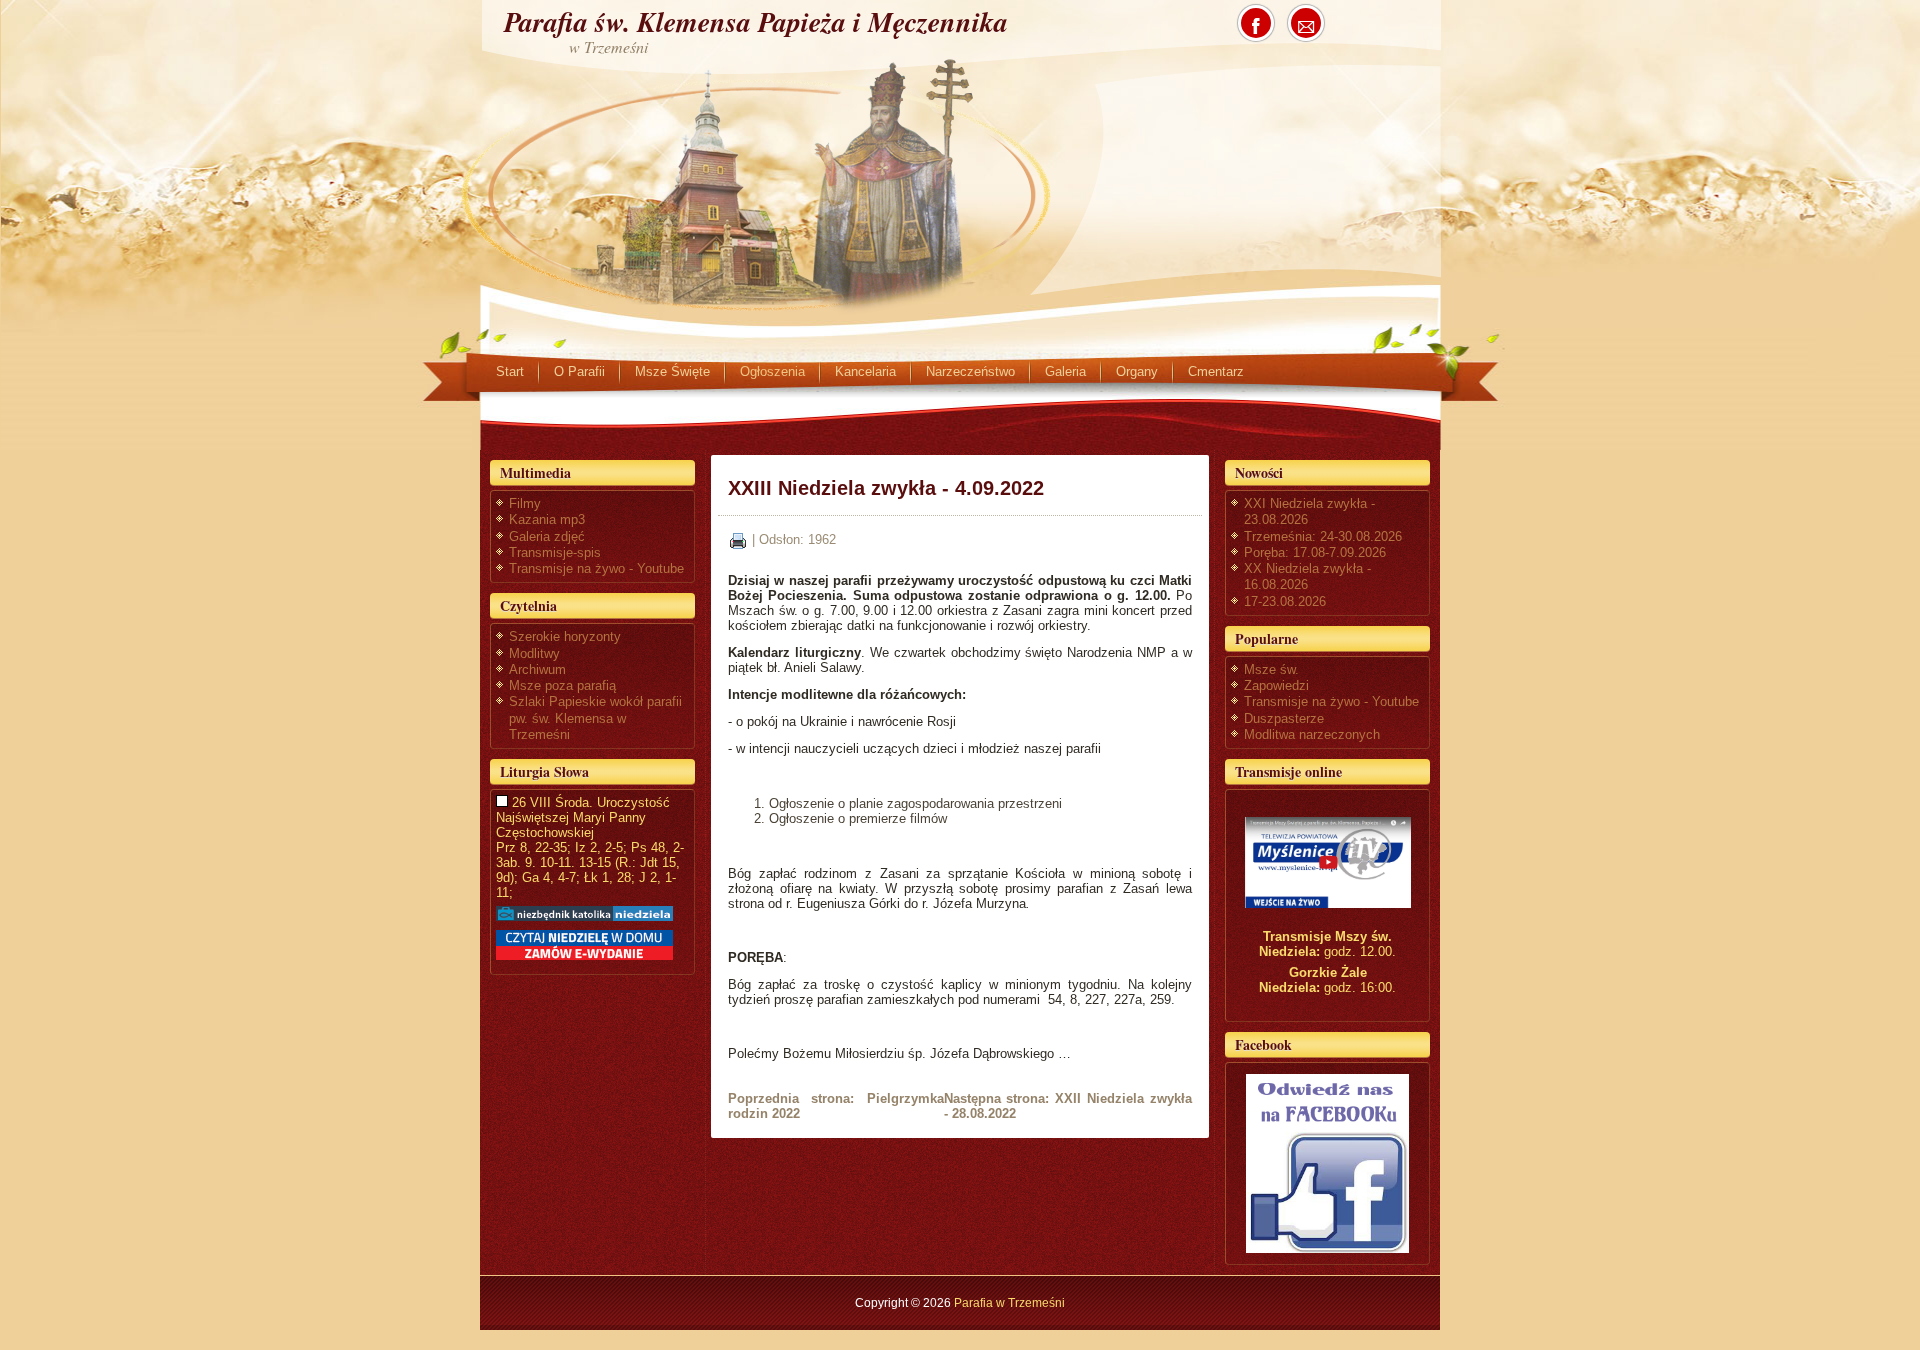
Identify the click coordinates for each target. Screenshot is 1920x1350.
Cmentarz (1216, 371)
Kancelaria (865, 371)
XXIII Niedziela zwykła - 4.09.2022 (886, 488)
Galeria (1065, 371)
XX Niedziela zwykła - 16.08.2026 (1307, 576)
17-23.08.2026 (1285, 601)
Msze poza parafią (562, 685)
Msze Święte (672, 371)
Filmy (525, 503)
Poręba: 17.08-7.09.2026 (1315, 552)
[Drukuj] (738, 539)
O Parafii (579, 371)
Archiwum (537, 669)
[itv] (1327, 862)
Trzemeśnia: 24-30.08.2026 (1323, 536)
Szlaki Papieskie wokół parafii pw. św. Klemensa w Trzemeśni (595, 718)
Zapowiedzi (1276, 685)
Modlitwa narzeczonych (1312, 734)
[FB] (1327, 1163)
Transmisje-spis (555, 552)
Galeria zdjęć (547, 536)
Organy (1137, 371)
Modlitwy (534, 653)
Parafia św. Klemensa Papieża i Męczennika (756, 21)
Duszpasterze (1284, 718)
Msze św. (1271, 669)
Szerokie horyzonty (565, 636)
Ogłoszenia (772, 371)
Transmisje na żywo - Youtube (596, 568)
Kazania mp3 (547, 519)
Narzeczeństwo (970, 371)
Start (510, 371)
